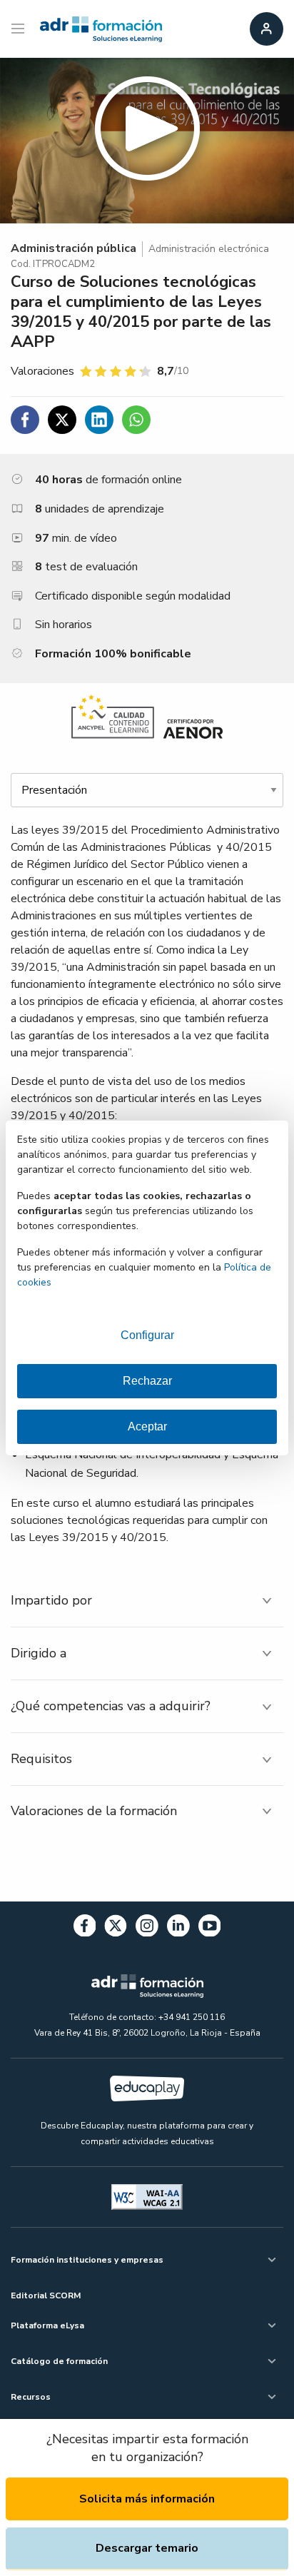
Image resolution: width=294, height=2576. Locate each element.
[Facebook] (85, 1928)
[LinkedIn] (178, 1928)
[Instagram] (147, 1928)
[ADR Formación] (101, 29)
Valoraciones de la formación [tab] (94, 1811)
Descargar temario (147, 2548)
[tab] (147, 1601)
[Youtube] (210, 1928)
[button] (147, 141)
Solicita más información (147, 2499)
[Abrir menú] (20, 29)
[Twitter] (116, 1928)
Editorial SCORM (46, 2295)
